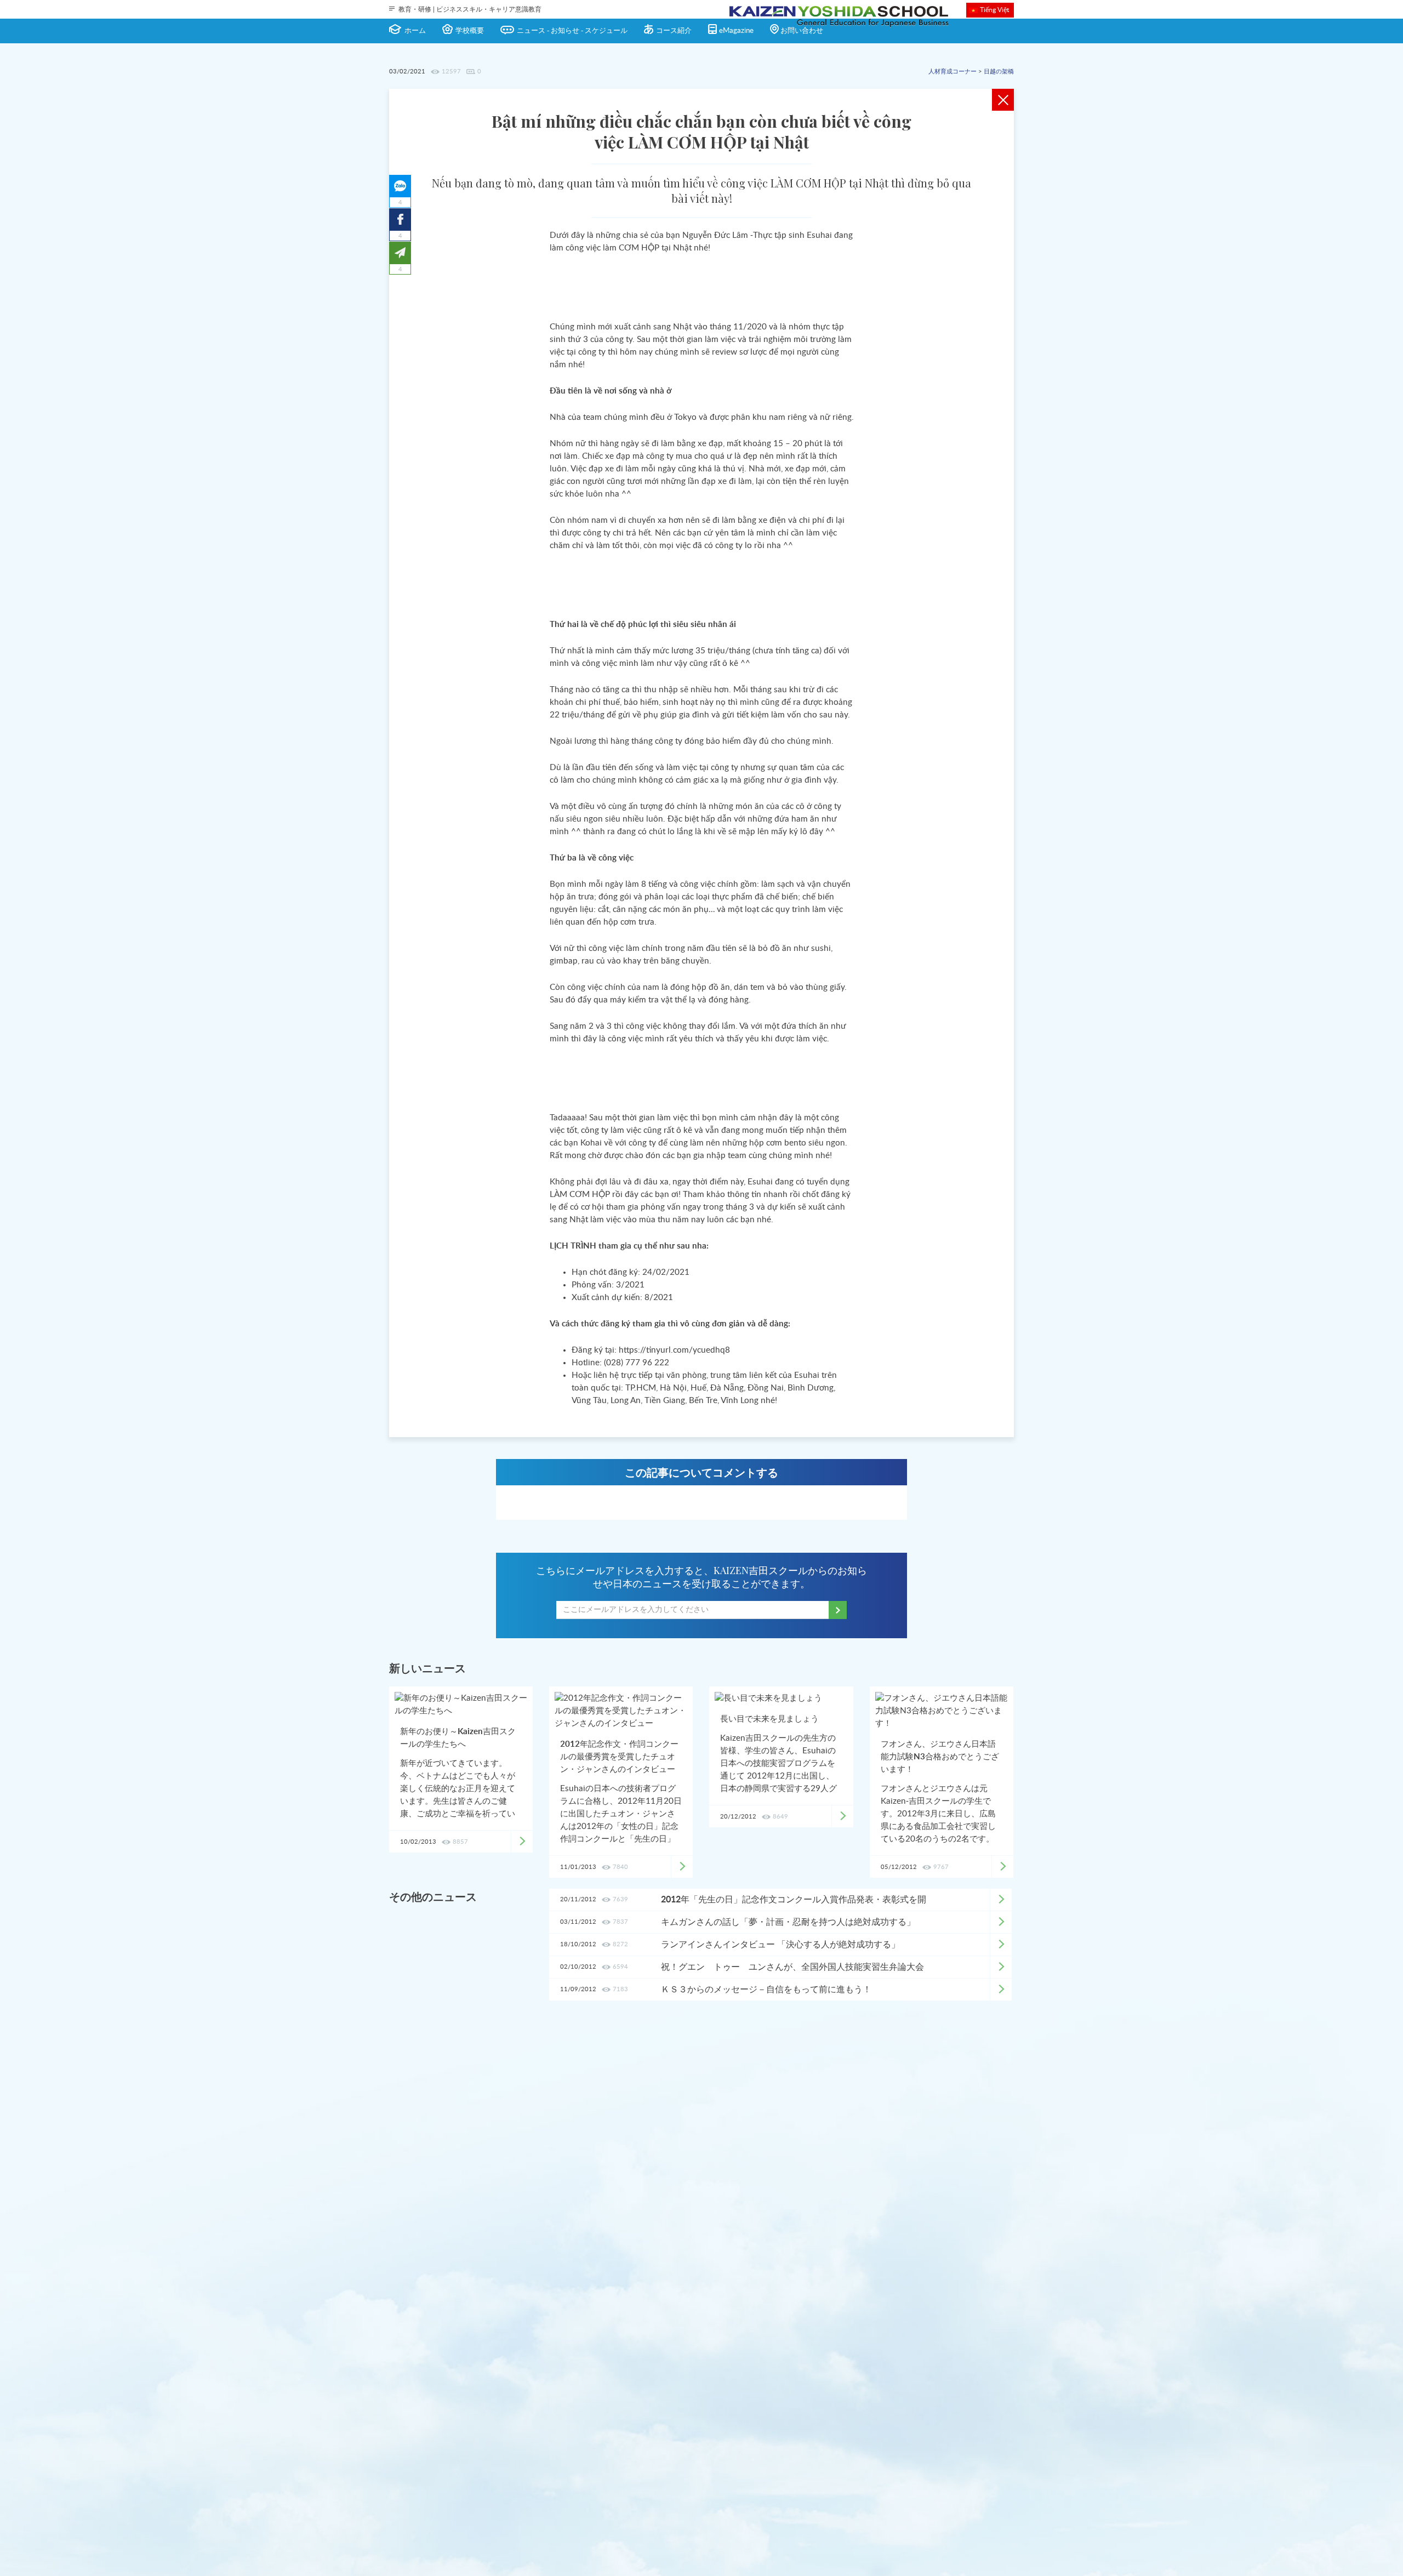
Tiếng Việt (994, 10)
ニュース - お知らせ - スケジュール (572, 31)
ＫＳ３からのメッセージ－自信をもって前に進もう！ (766, 1990)
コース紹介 (674, 31)
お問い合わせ (802, 31)
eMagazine (736, 31)
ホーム (415, 31)
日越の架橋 (999, 72)
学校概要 (470, 31)
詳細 (1001, 1900)
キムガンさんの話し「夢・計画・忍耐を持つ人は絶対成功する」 (788, 1922)
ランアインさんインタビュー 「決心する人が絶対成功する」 (780, 1945)
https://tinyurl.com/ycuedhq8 (674, 1350)
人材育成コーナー (953, 72)
